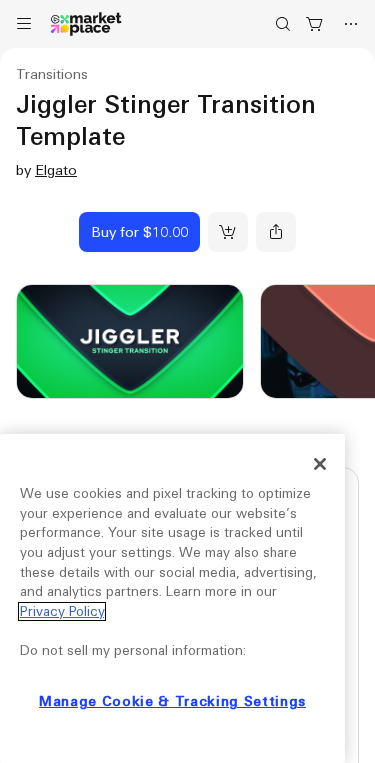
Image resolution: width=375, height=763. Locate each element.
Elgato (56, 170)
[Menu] (24, 24)
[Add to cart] (228, 232)
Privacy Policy (62, 611)
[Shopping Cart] (315, 24)
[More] (351, 24)
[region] (172, 598)
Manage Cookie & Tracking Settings (172, 701)
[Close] (320, 464)
